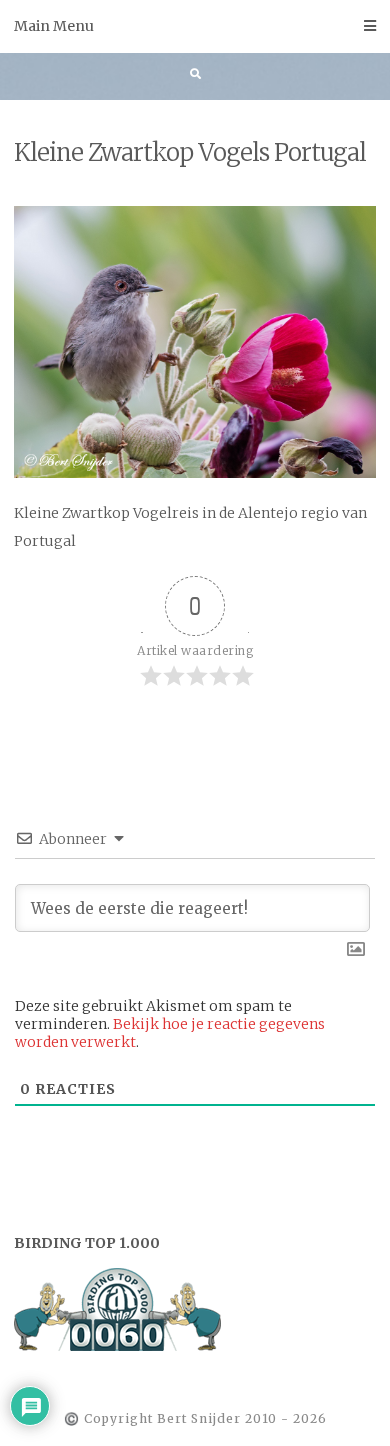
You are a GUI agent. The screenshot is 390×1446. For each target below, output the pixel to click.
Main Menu (54, 26)
